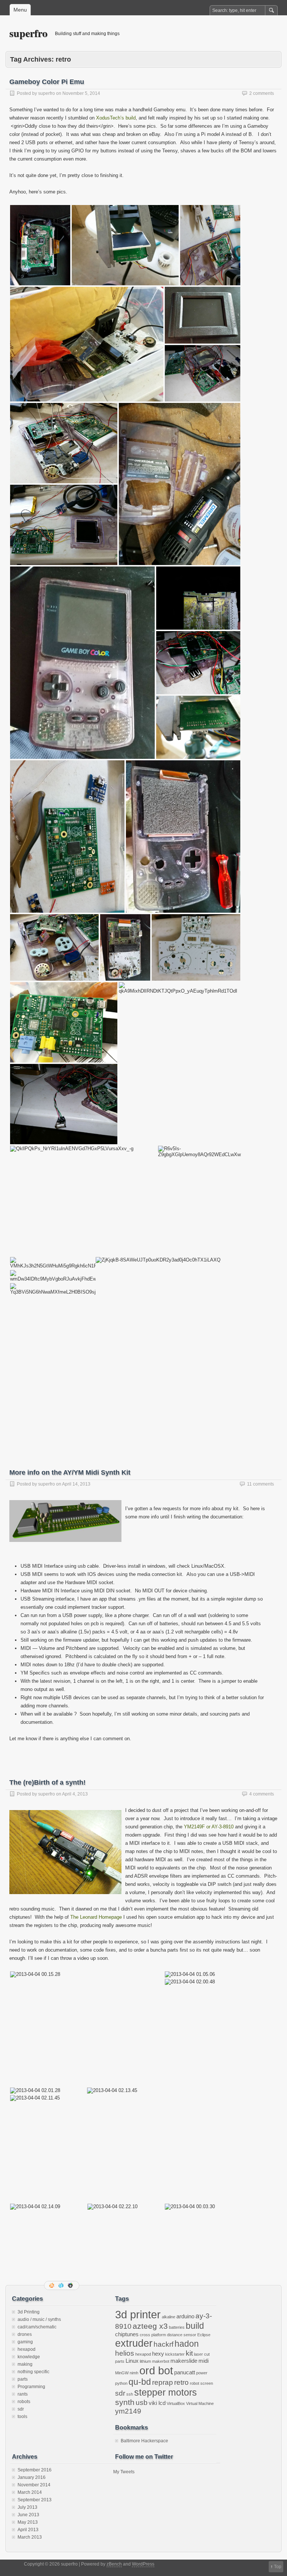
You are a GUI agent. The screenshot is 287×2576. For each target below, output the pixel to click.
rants (23, 2394)
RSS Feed (52, 2285)
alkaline (169, 2317)
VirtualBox (176, 2403)
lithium (145, 2361)
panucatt (185, 2372)
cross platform (153, 2335)
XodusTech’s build (116, 118)
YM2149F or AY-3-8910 (209, 1827)
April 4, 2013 (75, 1794)
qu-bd (140, 2382)
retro (181, 2382)
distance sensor (182, 2335)
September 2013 (35, 2500)
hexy (158, 2354)
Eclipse (204, 2335)
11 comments (260, 1484)
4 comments (262, 1794)
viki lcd (157, 2403)
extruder (134, 2343)
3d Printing (29, 2312)
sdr (21, 2409)
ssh (130, 2394)
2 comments (262, 93)
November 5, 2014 (81, 93)
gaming (25, 2342)
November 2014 (34, 2485)
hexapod (27, 2349)
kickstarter (175, 2354)
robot (195, 2383)
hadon (187, 2344)
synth (125, 2402)
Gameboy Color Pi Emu (47, 82)
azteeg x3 (150, 2326)
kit (189, 2353)
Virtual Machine (200, 2403)
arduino (185, 2316)
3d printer (138, 2314)
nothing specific (33, 2372)
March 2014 (30, 2492)
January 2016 (32, 2477)
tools (22, 2417)
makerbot (161, 2361)
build (195, 2326)
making (25, 2364)
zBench (114, 2564)
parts (23, 2379)
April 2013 (28, 2530)
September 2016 (35, 2470)
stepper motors (166, 2392)
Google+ (71, 2285)
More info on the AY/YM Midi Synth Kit (70, 1472)
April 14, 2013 (76, 1484)
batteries (177, 2327)
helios (125, 2353)
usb (142, 2403)
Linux (132, 2361)
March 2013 (30, 2537)
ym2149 (128, 2411)
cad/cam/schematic (37, 2327)
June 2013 (28, 2515)
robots (24, 2402)
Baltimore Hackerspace (144, 2441)
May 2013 (28, 2522)
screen (207, 2383)
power (202, 2373)
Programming (31, 2387)
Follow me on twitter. (62, 2285)
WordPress (143, 2564)
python (121, 2383)
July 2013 (27, 2507)
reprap (163, 2382)
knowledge (29, 2357)
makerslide (184, 2361)
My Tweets (124, 2472)
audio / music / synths (39, 2319)
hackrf (163, 2344)
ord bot (156, 2370)
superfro (28, 33)
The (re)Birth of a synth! (47, 1782)
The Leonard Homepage (96, 1917)
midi (203, 2361)
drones (25, 2334)
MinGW (122, 2373)
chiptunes (127, 2334)
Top (278, 2567)
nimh (134, 2373)
